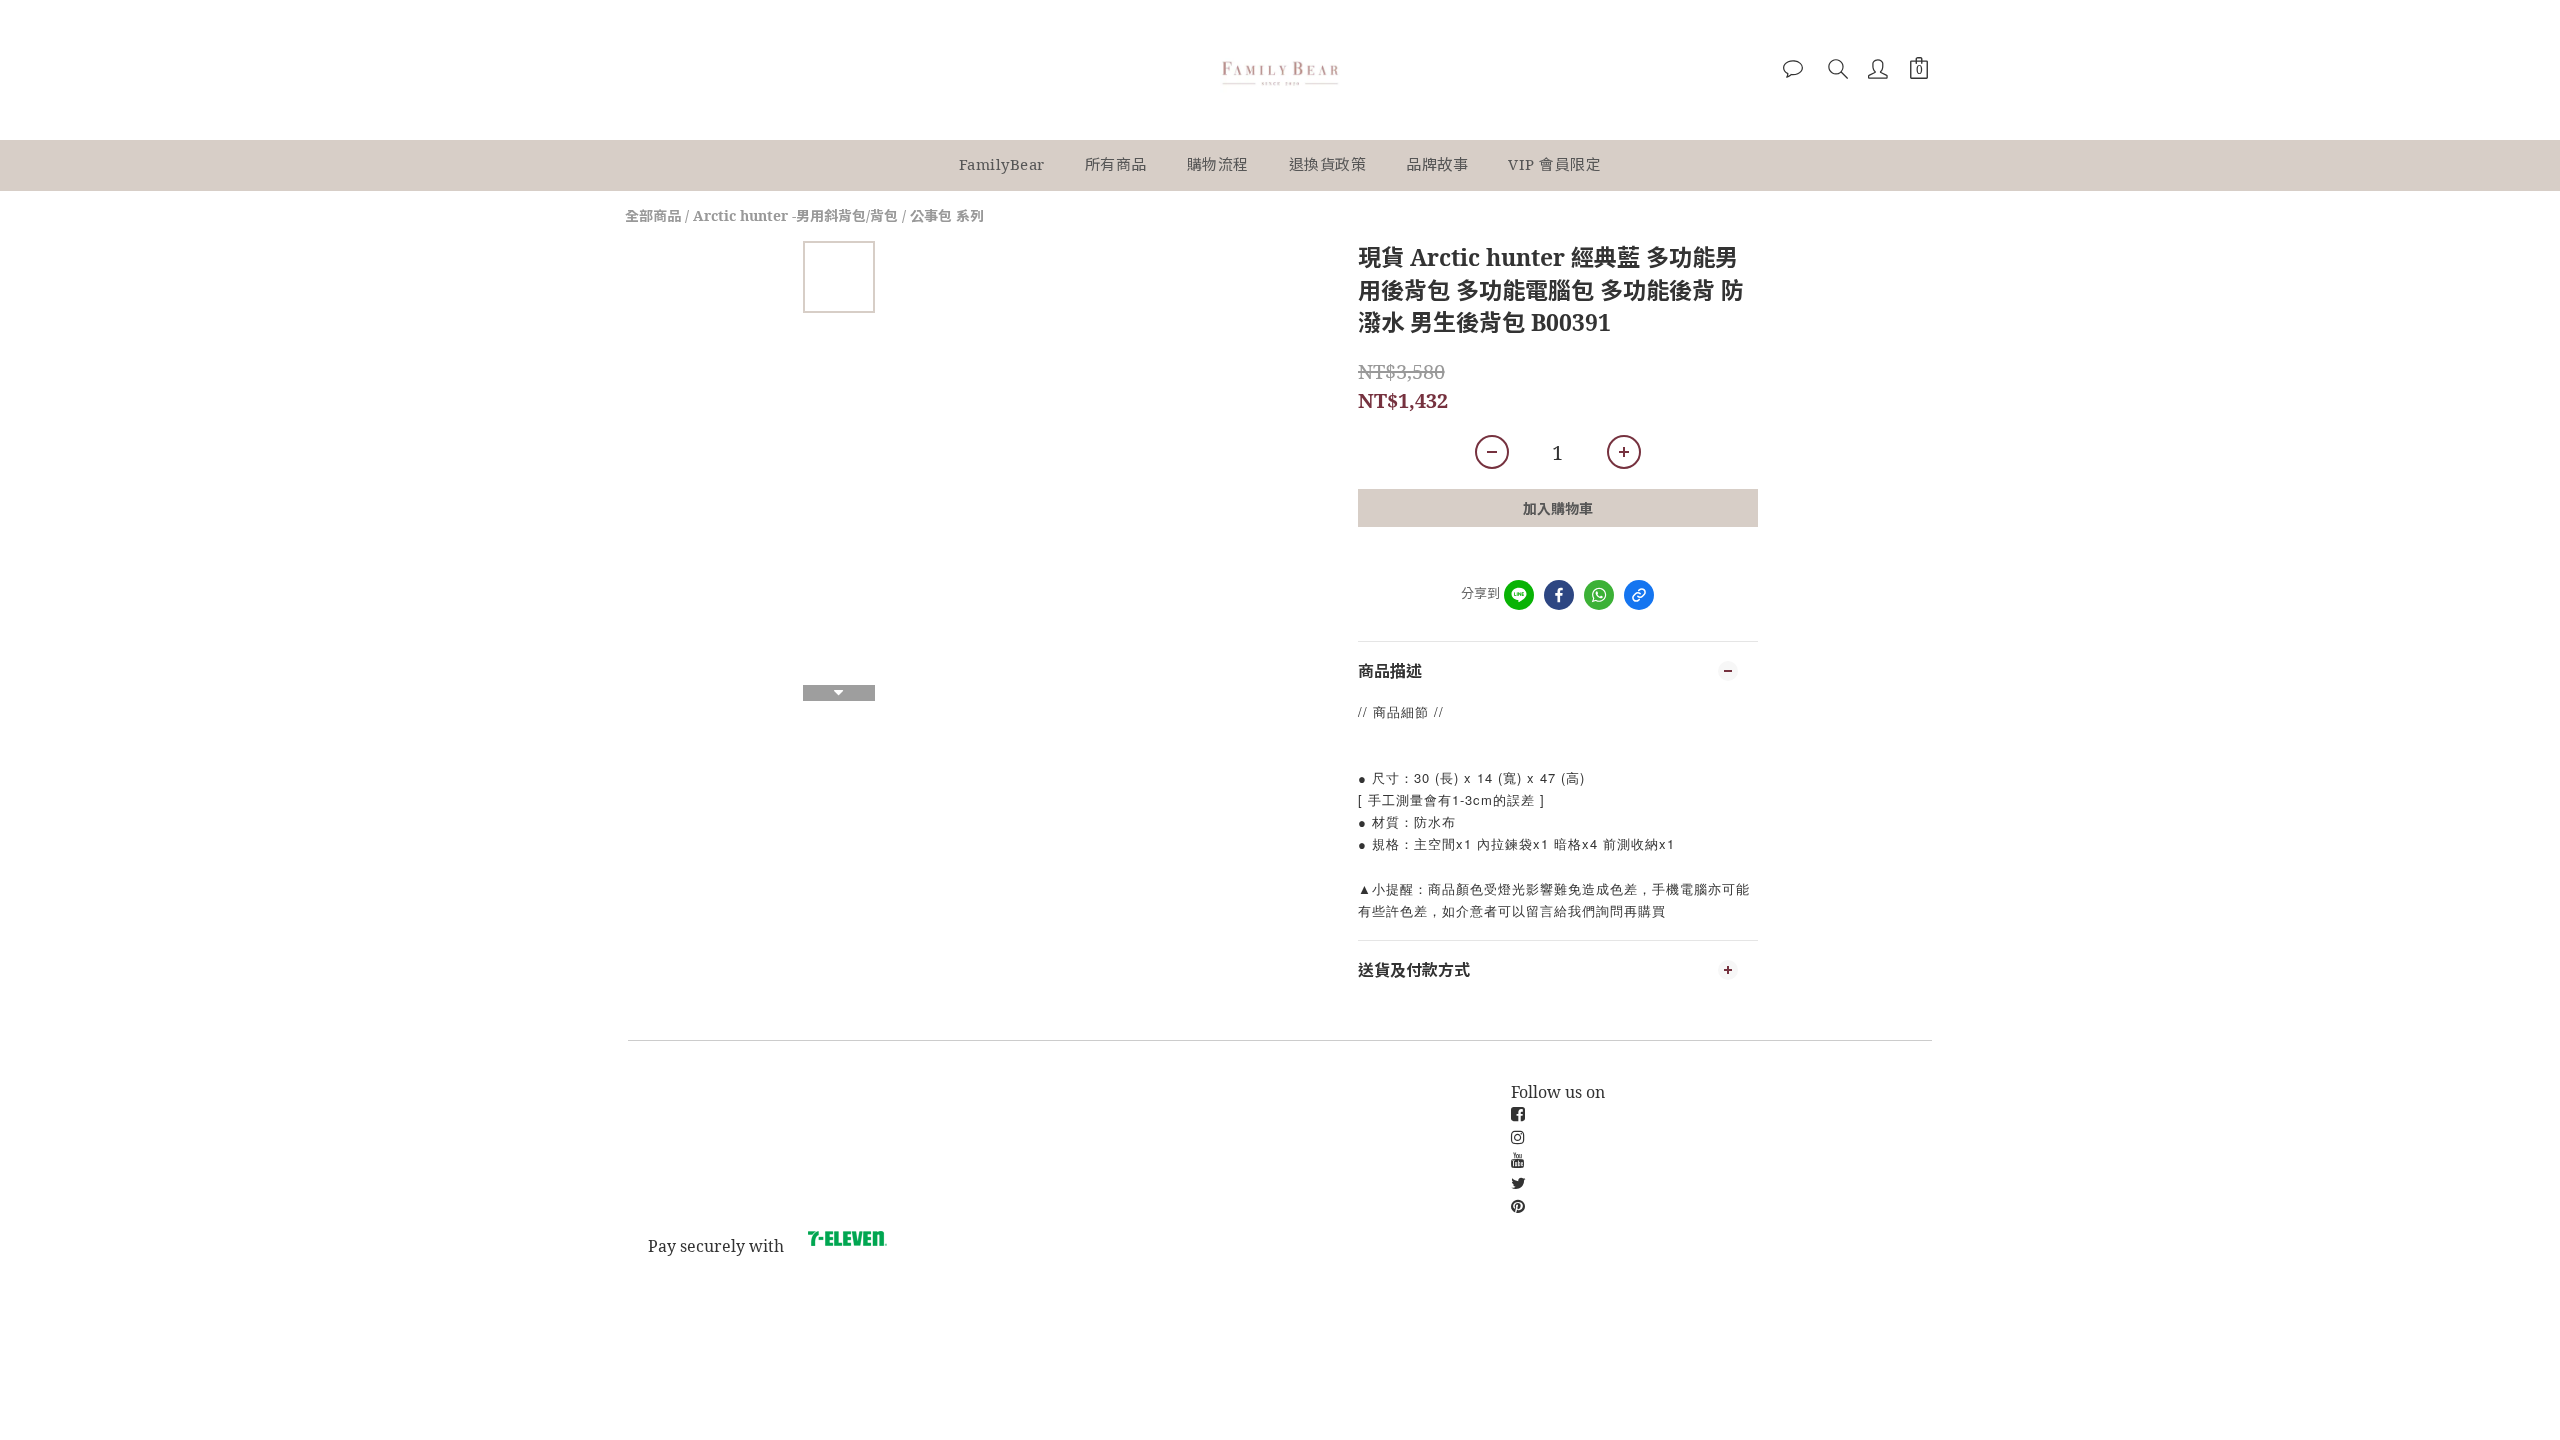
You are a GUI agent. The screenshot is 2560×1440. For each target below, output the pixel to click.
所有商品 (1116, 164)
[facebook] (1559, 595)
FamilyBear (1002, 164)
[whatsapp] (1599, 595)
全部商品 (653, 215)
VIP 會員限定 (1554, 164)
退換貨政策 (1328, 164)
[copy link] (1639, 595)
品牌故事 (1437, 164)
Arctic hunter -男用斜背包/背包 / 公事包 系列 (838, 215)
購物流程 (1218, 164)
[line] (1519, 595)
